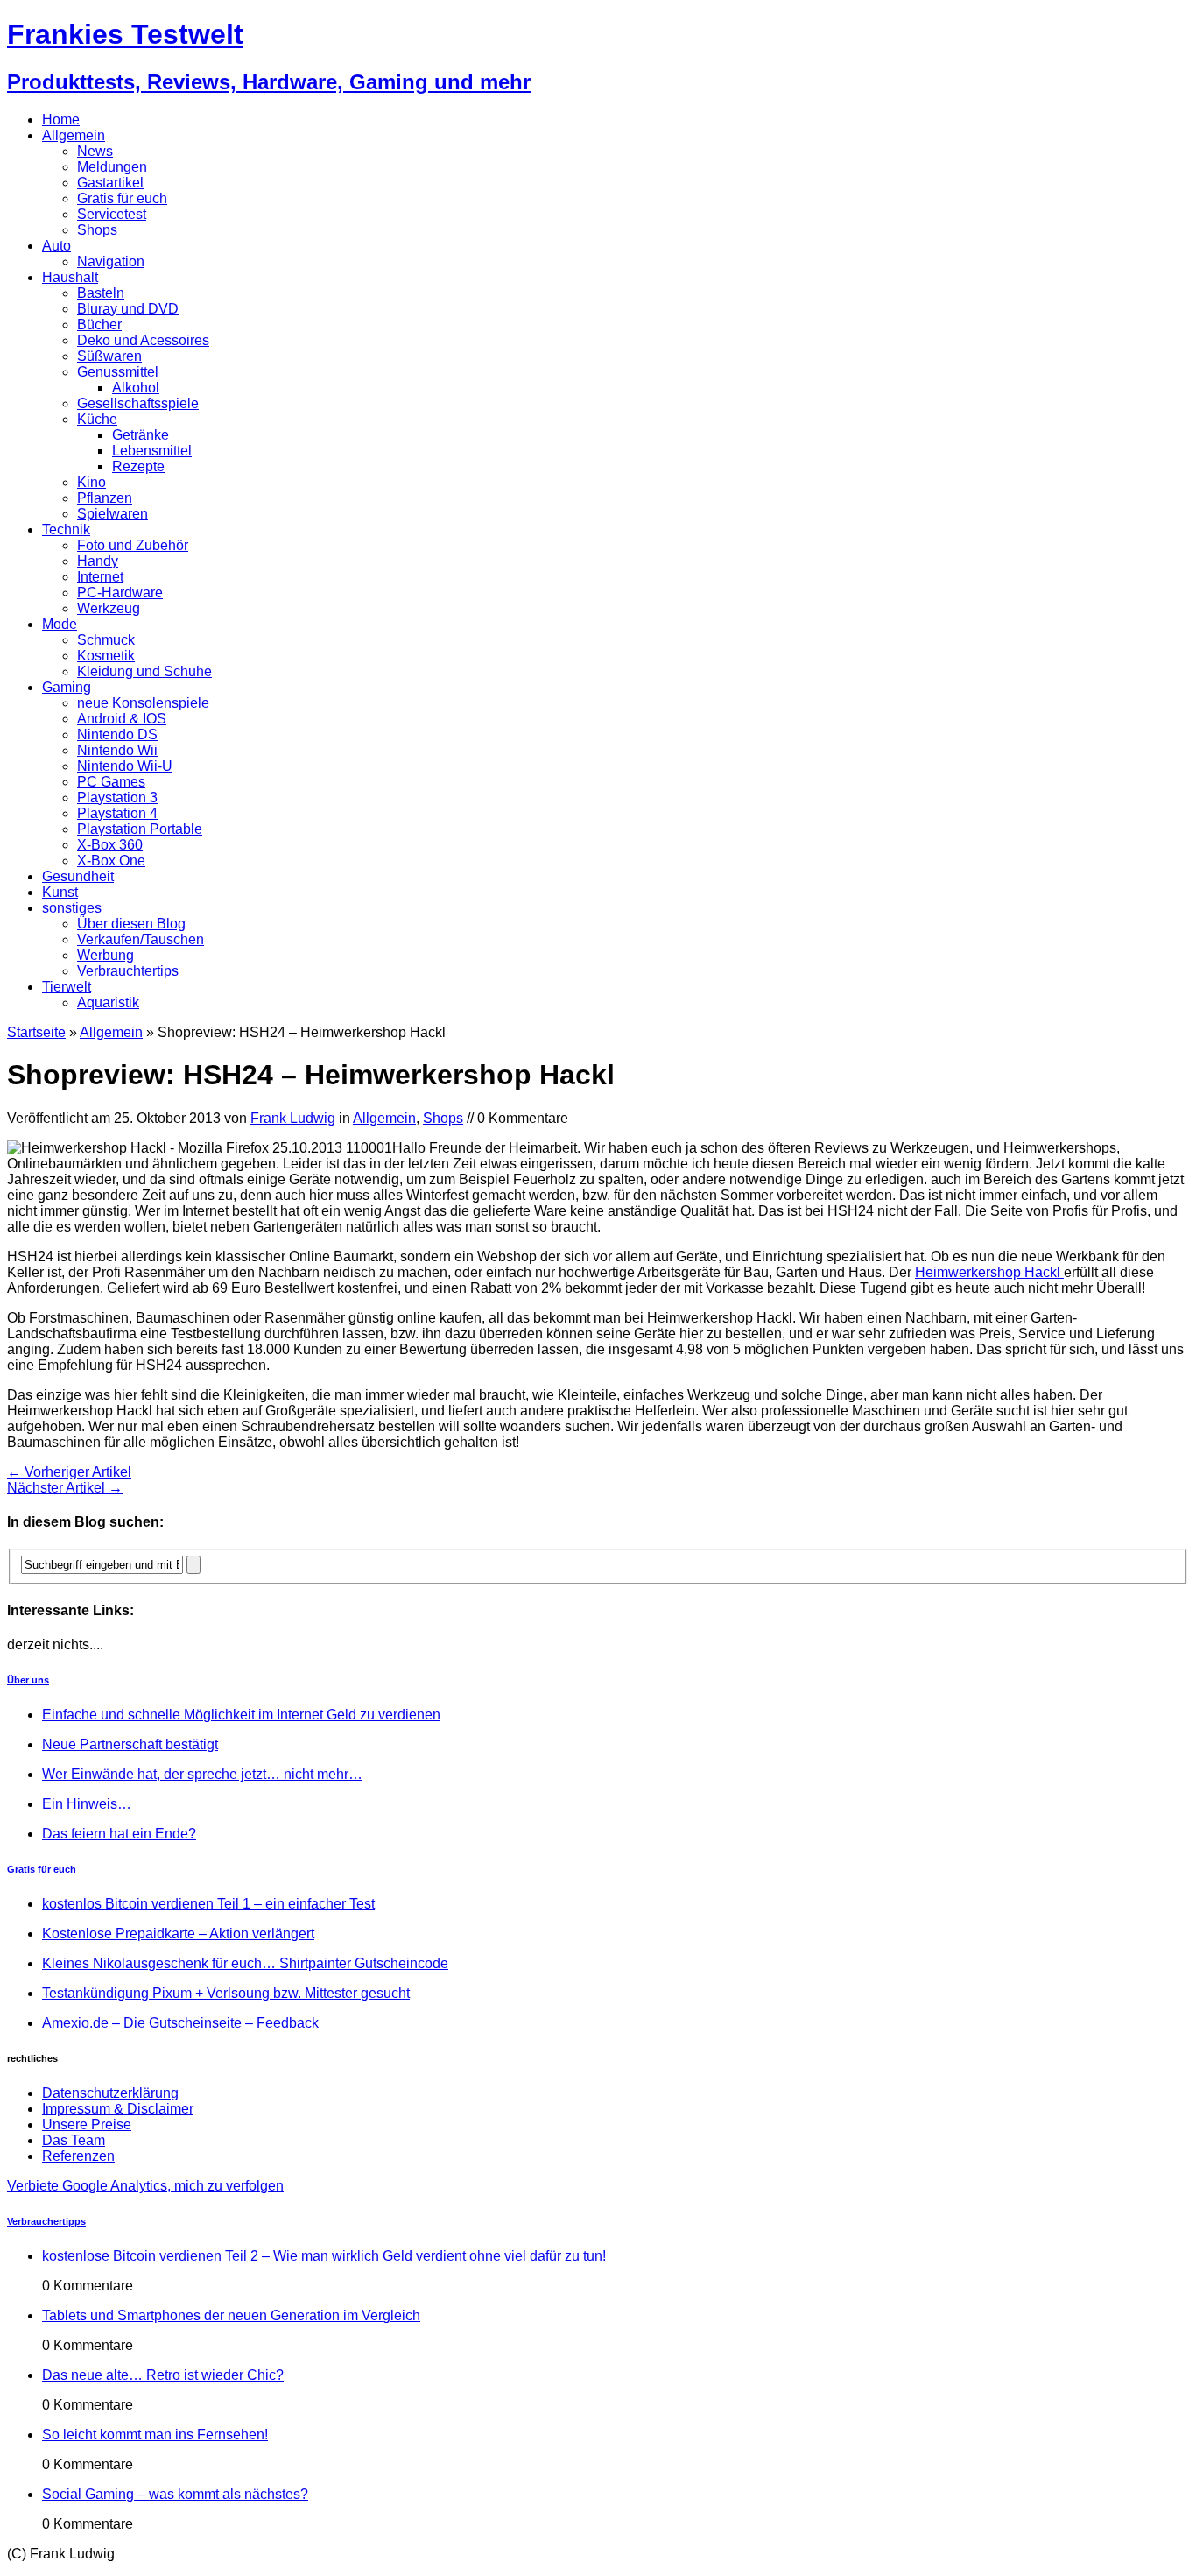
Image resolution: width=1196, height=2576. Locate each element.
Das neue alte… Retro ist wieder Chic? (163, 2375)
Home (61, 120)
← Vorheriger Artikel (69, 1472)
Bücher (99, 325)
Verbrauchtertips (128, 971)
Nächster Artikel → (65, 1488)
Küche (97, 419)
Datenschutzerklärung (110, 2093)
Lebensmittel (152, 451)
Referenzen (78, 2156)
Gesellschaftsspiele (138, 403)
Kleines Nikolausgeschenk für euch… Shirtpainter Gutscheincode (245, 1963)
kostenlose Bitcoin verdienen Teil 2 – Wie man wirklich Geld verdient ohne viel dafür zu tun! (324, 2256)
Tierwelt (67, 987)
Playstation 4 (117, 813)
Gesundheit (78, 876)
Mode (60, 624)
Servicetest (112, 214)
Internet (100, 577)
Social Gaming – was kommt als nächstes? (175, 2494)
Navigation (111, 261)
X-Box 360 (110, 845)
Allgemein (74, 135)
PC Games (111, 782)
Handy (98, 561)
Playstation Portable (140, 829)
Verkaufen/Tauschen (141, 939)
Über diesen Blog (131, 924)
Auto (56, 246)
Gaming (67, 687)
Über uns (28, 1680)
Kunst (60, 892)
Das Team (74, 2140)
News (95, 151)
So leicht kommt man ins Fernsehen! (155, 2435)
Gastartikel (110, 183)
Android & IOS (122, 719)
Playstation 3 (117, 798)
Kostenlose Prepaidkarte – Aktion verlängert (178, 1934)
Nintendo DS (117, 734)
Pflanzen (105, 498)
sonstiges (72, 908)
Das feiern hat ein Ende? (119, 1834)
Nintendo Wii (117, 750)
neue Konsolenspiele (143, 703)
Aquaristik (108, 1002)
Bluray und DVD (128, 309)
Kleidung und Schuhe (144, 671)
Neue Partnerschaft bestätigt (130, 1744)
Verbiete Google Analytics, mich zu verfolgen (145, 2186)
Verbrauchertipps (46, 2221)
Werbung (106, 955)
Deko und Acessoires (143, 340)
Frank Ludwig (293, 1118)
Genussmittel (118, 372)
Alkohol (136, 388)
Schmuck (106, 640)
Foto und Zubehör (133, 545)
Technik (66, 529)
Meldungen (112, 167)
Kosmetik (106, 656)
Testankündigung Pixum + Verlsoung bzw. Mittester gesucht (226, 1993)
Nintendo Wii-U (125, 766)
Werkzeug (109, 608)
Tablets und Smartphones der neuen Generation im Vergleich (231, 2315)
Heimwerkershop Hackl (989, 1272)
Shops (97, 230)
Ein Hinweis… (87, 1804)
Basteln (101, 293)
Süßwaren (109, 356)
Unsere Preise (87, 2124)
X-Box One (111, 861)
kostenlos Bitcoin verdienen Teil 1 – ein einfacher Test (208, 1904)
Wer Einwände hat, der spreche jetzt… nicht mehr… (202, 1774)
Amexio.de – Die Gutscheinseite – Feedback (180, 2023)
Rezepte (138, 466)
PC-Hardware (120, 593)
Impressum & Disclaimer (118, 2109)
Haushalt (70, 277)
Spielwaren (113, 514)
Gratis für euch (122, 198)
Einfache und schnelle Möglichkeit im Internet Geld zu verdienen (241, 1715)
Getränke (141, 435)
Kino (91, 482)
